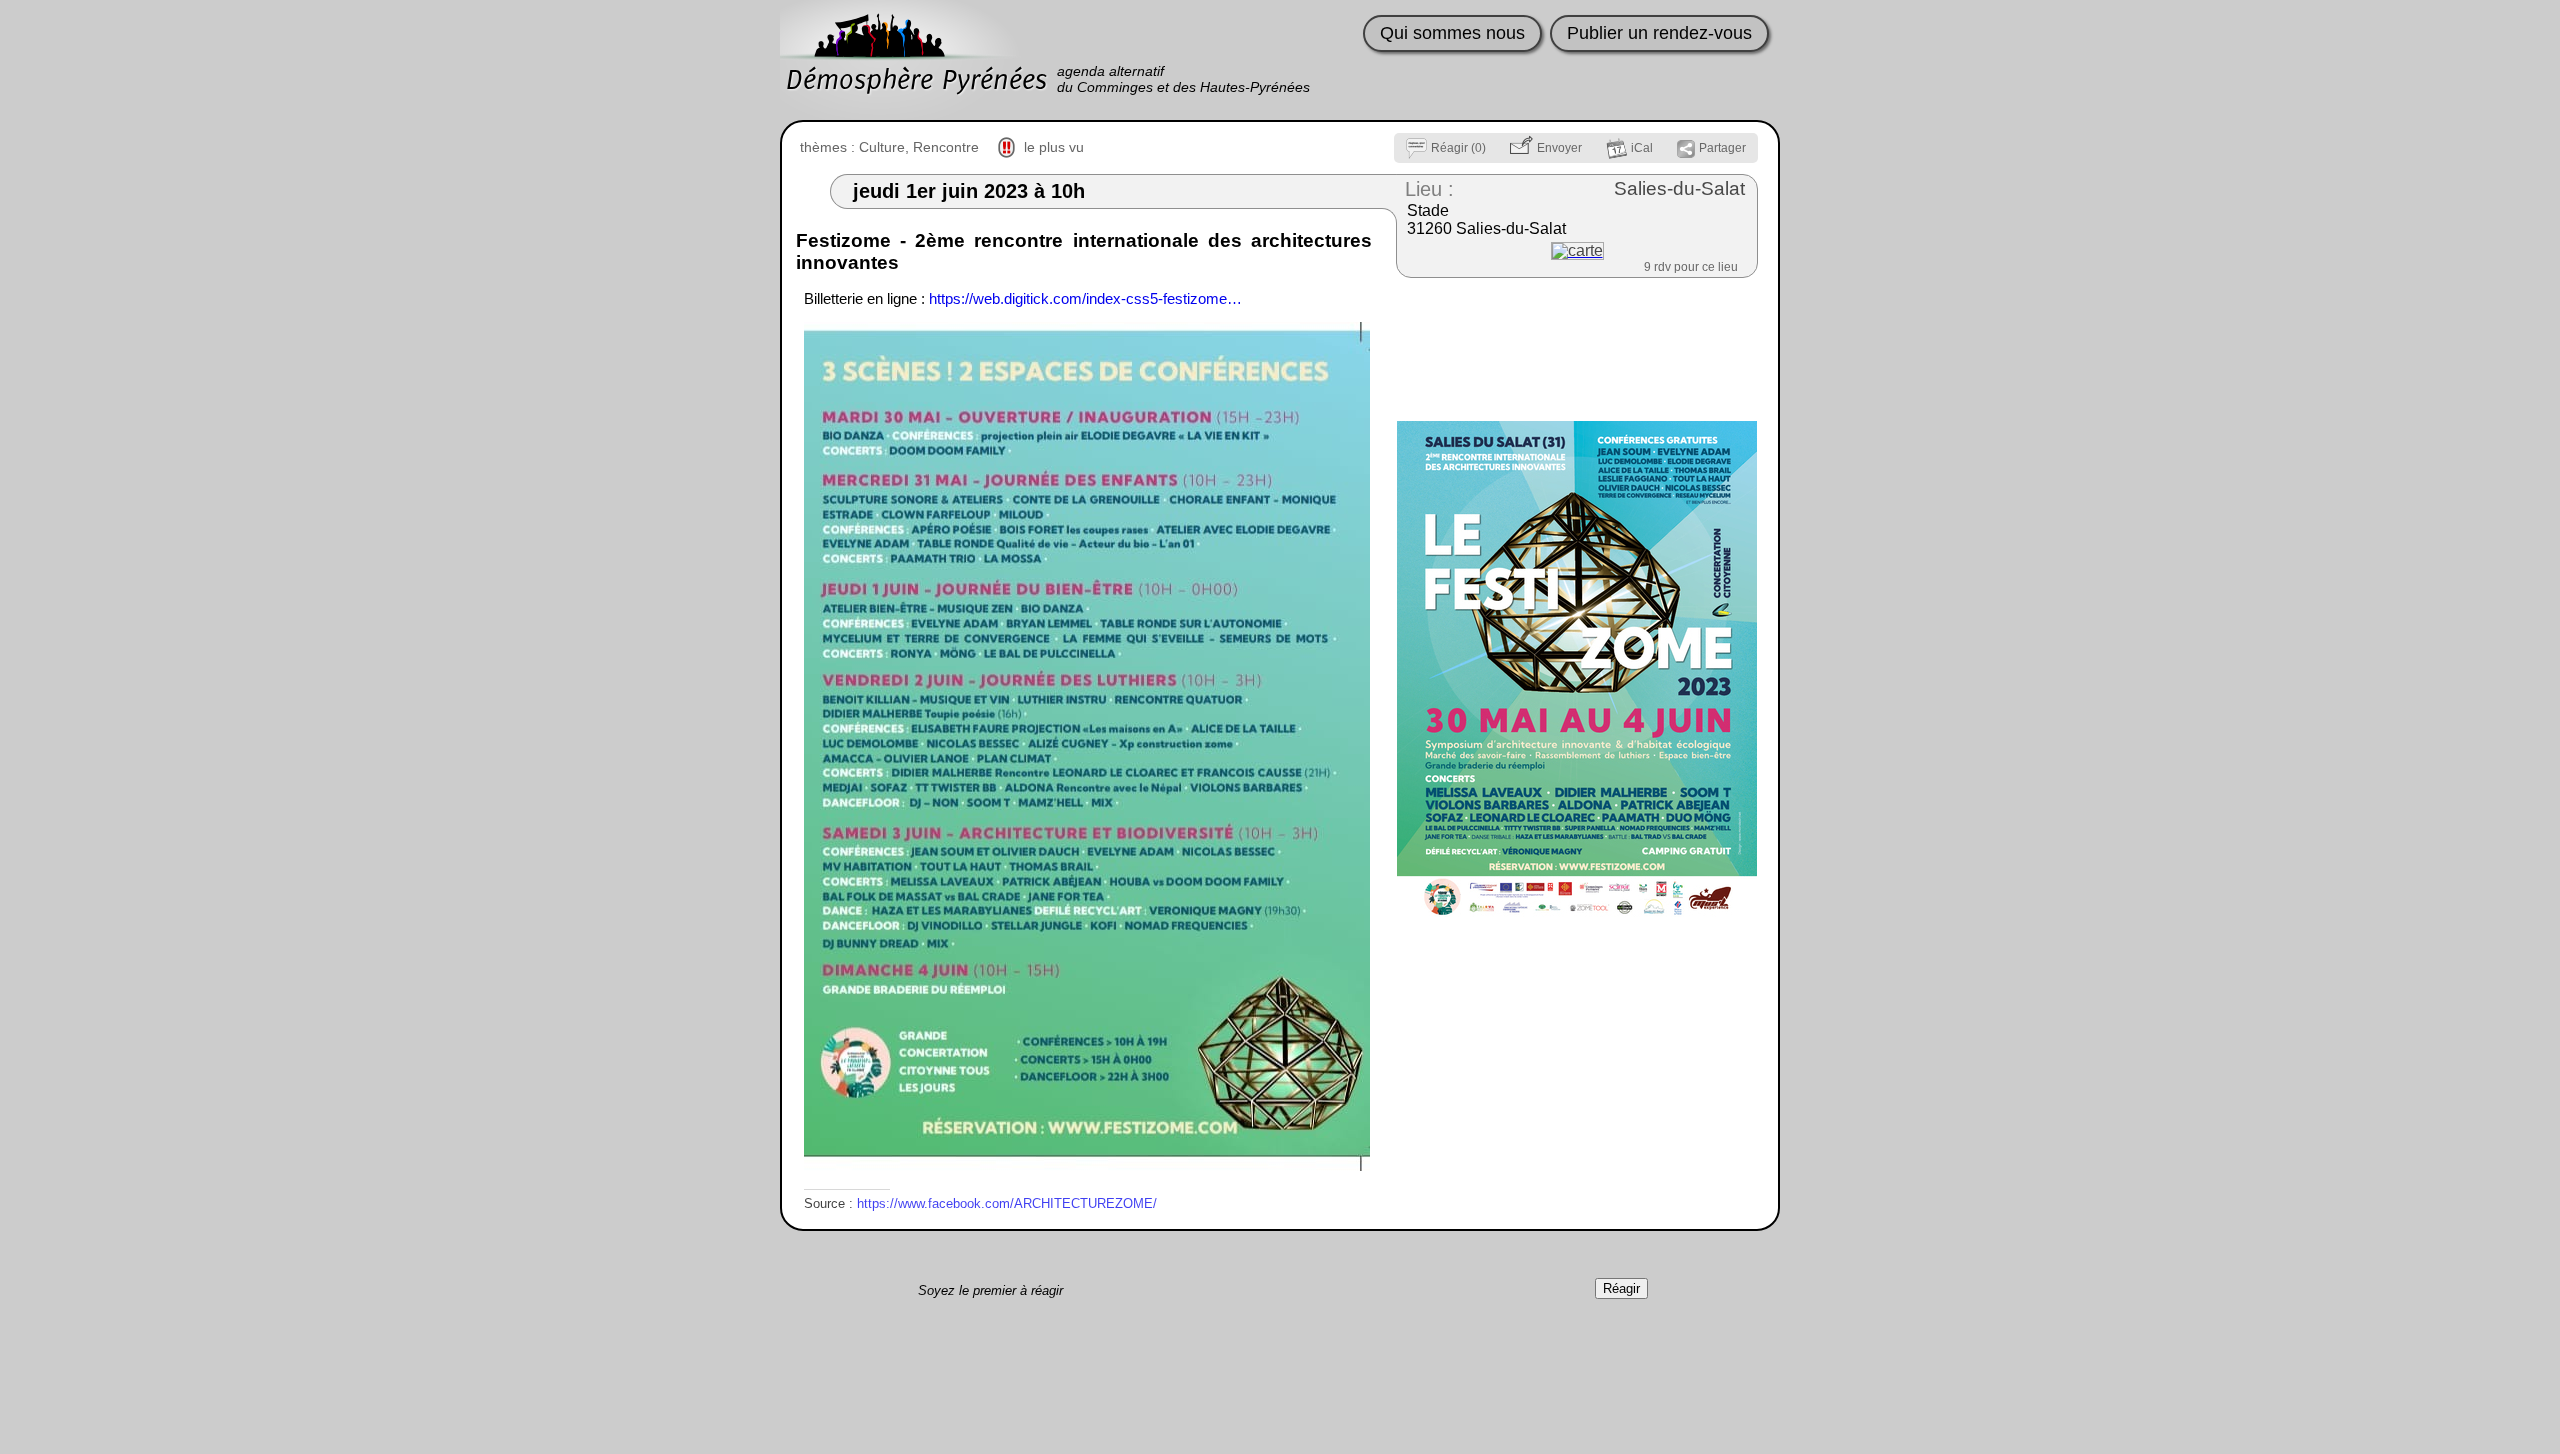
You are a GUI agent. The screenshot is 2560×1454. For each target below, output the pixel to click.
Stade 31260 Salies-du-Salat (1486, 219)
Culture (882, 147)
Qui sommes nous (1452, 33)
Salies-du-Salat (1679, 188)
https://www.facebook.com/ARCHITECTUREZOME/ (1007, 1203)
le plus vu (1054, 147)
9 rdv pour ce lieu (1691, 267)
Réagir (1621, 1288)
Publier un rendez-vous (1659, 33)
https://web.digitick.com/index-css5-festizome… (1085, 298)
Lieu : (1429, 189)
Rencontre (946, 147)
